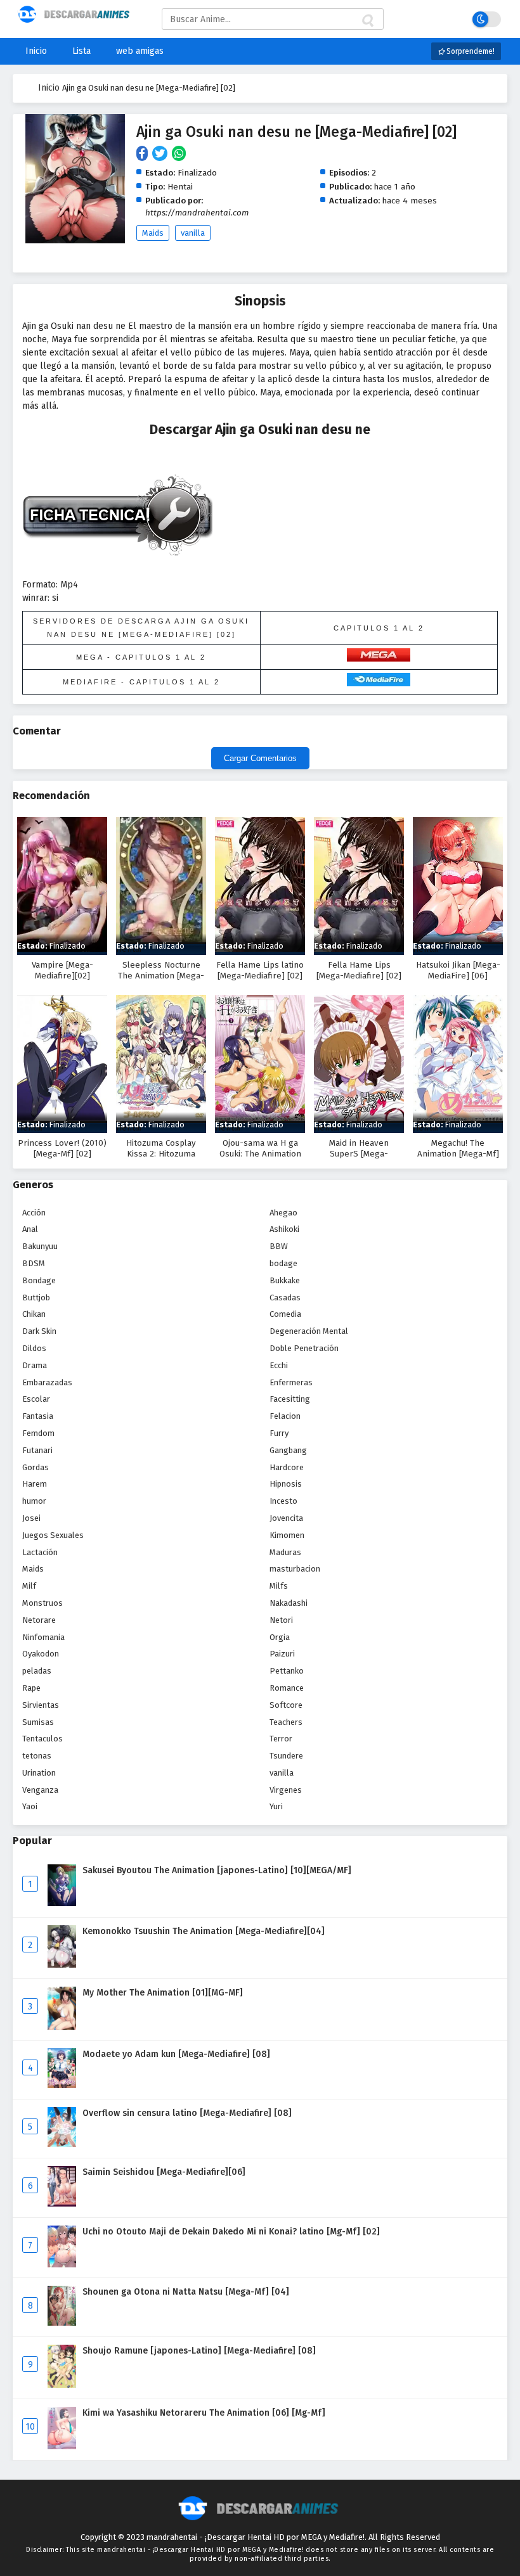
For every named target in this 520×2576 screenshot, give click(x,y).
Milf (29, 1586)
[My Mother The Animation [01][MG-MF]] (62, 2027)
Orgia (280, 1637)
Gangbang (288, 1450)
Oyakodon (41, 1654)
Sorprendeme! (470, 51)
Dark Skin (39, 1331)
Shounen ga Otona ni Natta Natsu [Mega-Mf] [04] (186, 2292)
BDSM (34, 1263)
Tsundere (286, 1756)
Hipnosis (286, 1484)
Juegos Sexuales (53, 1535)
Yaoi (30, 1806)
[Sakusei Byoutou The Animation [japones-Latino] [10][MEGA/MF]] (62, 1903)
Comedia (285, 1314)
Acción (34, 1213)
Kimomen (287, 1535)
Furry (279, 1433)
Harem (35, 1484)
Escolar (36, 1399)
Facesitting (290, 1399)
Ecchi (279, 1365)
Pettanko (287, 1671)
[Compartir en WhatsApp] (180, 154)
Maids (153, 233)
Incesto (283, 1501)
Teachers (286, 1722)
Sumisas (38, 1722)
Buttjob (36, 1298)
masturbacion (295, 1569)
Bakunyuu (40, 1246)
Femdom (38, 1433)
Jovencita (286, 1518)
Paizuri (282, 1654)
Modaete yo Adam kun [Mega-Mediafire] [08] (176, 2054)
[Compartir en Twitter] (162, 154)
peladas (37, 1671)
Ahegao (283, 1213)
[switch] (487, 19)
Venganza (40, 1790)
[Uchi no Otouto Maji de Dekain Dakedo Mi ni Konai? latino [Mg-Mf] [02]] (62, 2265)
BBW (279, 1246)
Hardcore (287, 1467)
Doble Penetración (304, 1348)
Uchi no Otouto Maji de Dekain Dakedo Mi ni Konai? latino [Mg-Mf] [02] (231, 2232)
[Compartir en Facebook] (144, 154)
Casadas (285, 1298)
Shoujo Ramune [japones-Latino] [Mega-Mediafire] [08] (199, 2351)
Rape (31, 1688)
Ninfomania (43, 1637)
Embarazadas (47, 1382)
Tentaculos (42, 1739)
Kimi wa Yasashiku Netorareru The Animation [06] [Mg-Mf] (204, 2413)
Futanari (37, 1450)
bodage (283, 1263)
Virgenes (286, 1790)
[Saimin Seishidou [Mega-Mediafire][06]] (62, 2204)
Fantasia (38, 1416)
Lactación (40, 1552)
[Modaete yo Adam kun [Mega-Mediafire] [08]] (62, 2085)
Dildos (34, 1348)
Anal (30, 1229)
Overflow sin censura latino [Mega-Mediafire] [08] (187, 2113)
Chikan (34, 1314)
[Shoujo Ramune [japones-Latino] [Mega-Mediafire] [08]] (62, 2385)
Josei (31, 1518)
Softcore (286, 1705)
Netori (281, 1620)
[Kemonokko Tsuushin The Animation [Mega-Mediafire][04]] (62, 1965)
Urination (39, 1773)
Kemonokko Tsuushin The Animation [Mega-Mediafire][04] (204, 1931)
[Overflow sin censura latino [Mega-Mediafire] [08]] (62, 2144)
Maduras (285, 1552)
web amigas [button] (140, 51)
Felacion (285, 1416)
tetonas (37, 1756)
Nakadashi (289, 1603)
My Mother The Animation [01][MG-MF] (163, 1993)
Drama (35, 1365)
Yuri (276, 1806)
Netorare (39, 1620)
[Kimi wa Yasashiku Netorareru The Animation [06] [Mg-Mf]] (62, 2446)
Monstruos (42, 1603)
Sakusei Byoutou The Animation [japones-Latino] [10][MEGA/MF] (217, 1870)
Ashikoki (284, 1229)
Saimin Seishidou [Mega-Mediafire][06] (164, 2172)
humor (34, 1501)
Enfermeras (291, 1382)
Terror (281, 1739)
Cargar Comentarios (260, 758)
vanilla (193, 233)
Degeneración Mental (309, 1331)
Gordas (36, 1467)
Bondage (39, 1280)
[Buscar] (367, 21)
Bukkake (285, 1280)
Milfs (279, 1586)
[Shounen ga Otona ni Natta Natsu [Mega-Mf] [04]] (62, 2323)
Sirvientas (41, 1705)
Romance (287, 1688)
